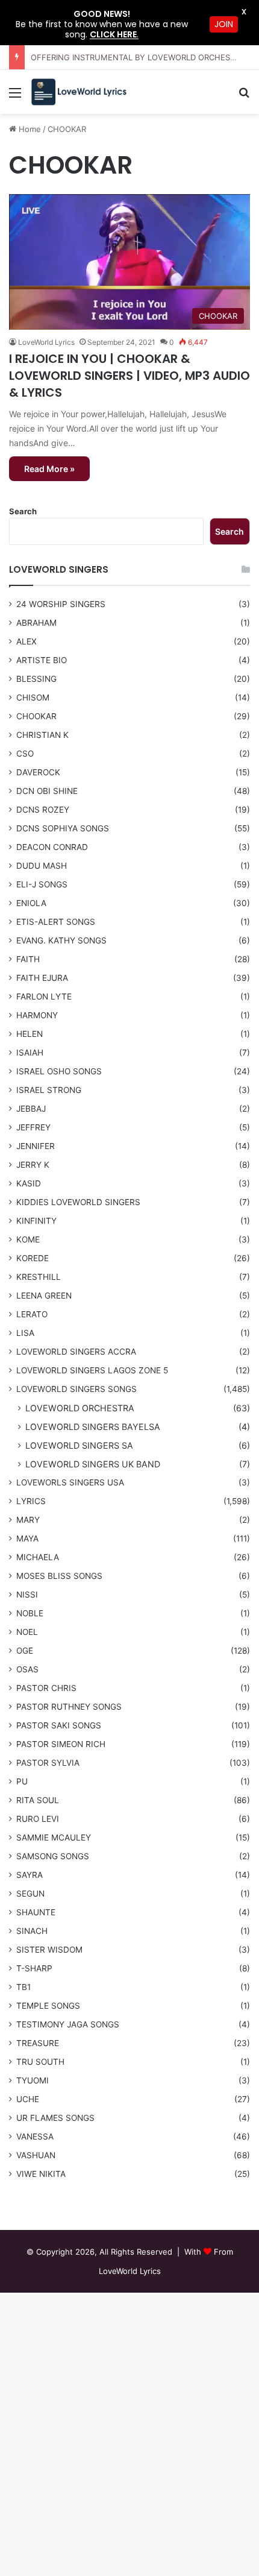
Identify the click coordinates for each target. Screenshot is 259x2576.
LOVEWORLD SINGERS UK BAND (93, 1464)
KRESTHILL (39, 1277)
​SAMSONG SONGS (53, 1856)
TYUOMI (33, 2080)
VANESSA (35, 2137)
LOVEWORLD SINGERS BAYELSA (93, 1427)
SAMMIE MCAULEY (54, 1838)
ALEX (27, 641)
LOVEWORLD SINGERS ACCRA (76, 1352)
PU (22, 1781)
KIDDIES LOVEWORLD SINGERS (78, 1202)
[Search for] (244, 97)
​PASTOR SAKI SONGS (59, 1725)
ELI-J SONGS (42, 884)
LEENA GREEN (44, 1296)
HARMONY (37, 1015)
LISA (25, 1333)
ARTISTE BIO (42, 660)
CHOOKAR (36, 716)
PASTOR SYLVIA (48, 1763)
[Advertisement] (129, 250)
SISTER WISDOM (49, 1950)
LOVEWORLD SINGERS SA (79, 1445)
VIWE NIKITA (41, 2174)
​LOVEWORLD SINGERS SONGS (76, 1389)
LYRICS (31, 1501)
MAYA (27, 1538)
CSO (25, 754)
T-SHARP (34, 1968)
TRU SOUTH (40, 2062)
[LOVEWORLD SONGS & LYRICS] (78, 92)
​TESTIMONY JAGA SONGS (68, 2024)
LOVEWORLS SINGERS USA (70, 1482)
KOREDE (33, 1258)
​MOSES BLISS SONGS (59, 1576)
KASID (29, 1183)
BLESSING (36, 679)
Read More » (49, 469)
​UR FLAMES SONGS (55, 2118)
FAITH (28, 959)
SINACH (32, 1931)
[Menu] (15, 97)
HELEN (30, 1034)
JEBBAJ (31, 1109)
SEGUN (30, 1894)
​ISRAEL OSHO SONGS (59, 1071)
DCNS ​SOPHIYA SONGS (63, 828)
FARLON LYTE (44, 997)
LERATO (32, 1314)
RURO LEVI (38, 1819)
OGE (25, 1651)
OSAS (27, 1669)
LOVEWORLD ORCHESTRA (80, 1408)
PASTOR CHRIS (46, 1688)
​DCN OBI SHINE (47, 791)
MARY (28, 1520)
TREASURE (38, 2043)
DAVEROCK (38, 772)
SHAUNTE (36, 1912)
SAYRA (30, 1875)
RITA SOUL (38, 1800)
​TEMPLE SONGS (48, 2006)
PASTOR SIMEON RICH (61, 1744)
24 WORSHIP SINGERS (61, 604)
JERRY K (33, 1165)
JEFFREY (33, 1127)
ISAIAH (30, 1053)
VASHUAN (36, 2155)
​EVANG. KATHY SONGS (61, 940)
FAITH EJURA (42, 978)
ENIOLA (31, 903)
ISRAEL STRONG (49, 1090)
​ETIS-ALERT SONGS (56, 922)
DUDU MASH (42, 866)
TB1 (23, 1987)
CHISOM (33, 698)
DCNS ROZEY (43, 810)
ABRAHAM (36, 623)
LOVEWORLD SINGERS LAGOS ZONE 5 (92, 1370)
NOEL (27, 1632)
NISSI (27, 1595)
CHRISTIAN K (42, 735)
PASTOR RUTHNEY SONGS (69, 1707)
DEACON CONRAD (52, 847)
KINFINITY (36, 1221)
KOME (28, 1239)
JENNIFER (36, 1146)
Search (23, 511)
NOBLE (30, 1613)
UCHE (28, 2099)
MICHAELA (38, 1557)
